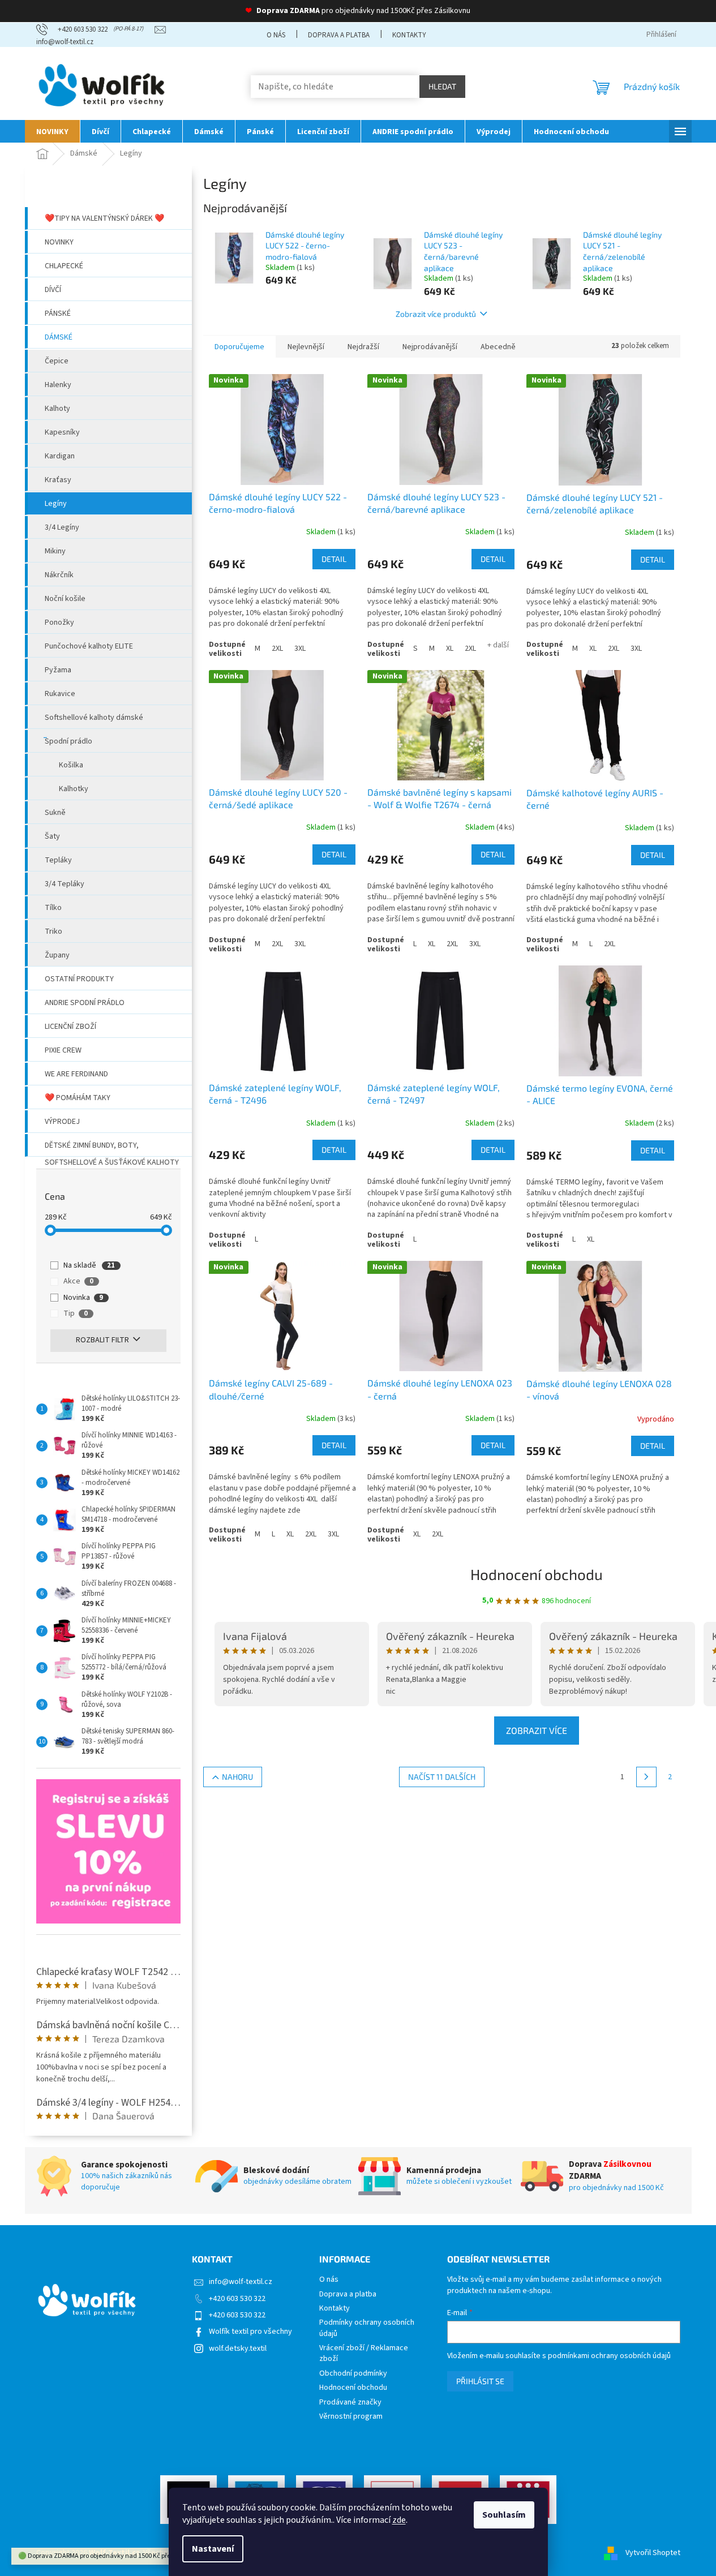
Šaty (52, 836)
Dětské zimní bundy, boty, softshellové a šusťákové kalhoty (112, 1148)
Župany (57, 955)
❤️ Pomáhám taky (78, 1098)
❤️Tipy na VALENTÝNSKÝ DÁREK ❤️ (104, 218)
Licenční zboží (70, 1027)
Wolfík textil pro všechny (250, 2332)
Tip (76, 1313)
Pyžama (58, 670)
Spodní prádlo (68, 741)
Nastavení (213, 2549)
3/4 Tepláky (65, 884)
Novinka (83, 1298)
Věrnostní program (351, 2417)
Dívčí (53, 290)
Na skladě (89, 1265)
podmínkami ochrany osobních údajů (609, 2356)
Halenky (58, 385)
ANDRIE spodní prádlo (85, 1003)
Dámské (59, 337)
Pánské (58, 314)
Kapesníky (62, 432)
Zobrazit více (537, 1730)
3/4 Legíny (62, 527)
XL (450, 649)
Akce (78, 1281)
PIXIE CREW (63, 1050)
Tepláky (58, 860)
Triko (53, 931)
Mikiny (55, 551)
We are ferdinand (76, 1074)
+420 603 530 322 (237, 2299)
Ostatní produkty (79, 979)
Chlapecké (64, 266)
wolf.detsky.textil (238, 2349)
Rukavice (60, 694)
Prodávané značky (350, 2403)
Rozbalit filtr (102, 1340)
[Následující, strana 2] (646, 1777)
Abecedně (498, 347)
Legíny (56, 504)
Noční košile (65, 599)
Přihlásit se (480, 2381)
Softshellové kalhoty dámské (94, 718)
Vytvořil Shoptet (653, 2553)
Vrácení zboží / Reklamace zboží (364, 2354)
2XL (277, 649)
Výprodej (62, 1122)
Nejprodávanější (430, 347)
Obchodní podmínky (353, 2374)
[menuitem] (52, 131)
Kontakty (409, 35)
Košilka (71, 765)
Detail (334, 559)
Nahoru (237, 1777)
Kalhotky (74, 789)
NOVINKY (59, 242)
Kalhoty (57, 409)
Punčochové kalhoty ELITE (89, 646)
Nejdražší (363, 347)
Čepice (57, 361)
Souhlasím (504, 2515)
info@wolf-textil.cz (241, 2282)
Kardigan (60, 456)
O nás (276, 35)
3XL (300, 649)
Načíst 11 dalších (442, 1777)
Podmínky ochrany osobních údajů (367, 2328)
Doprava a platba (339, 35)
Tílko (53, 908)
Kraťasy (58, 480)
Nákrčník (59, 575)
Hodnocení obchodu (537, 1574)
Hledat (442, 86)
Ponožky (59, 622)
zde (399, 2520)
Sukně (55, 813)
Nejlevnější (306, 347)
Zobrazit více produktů (436, 314)
